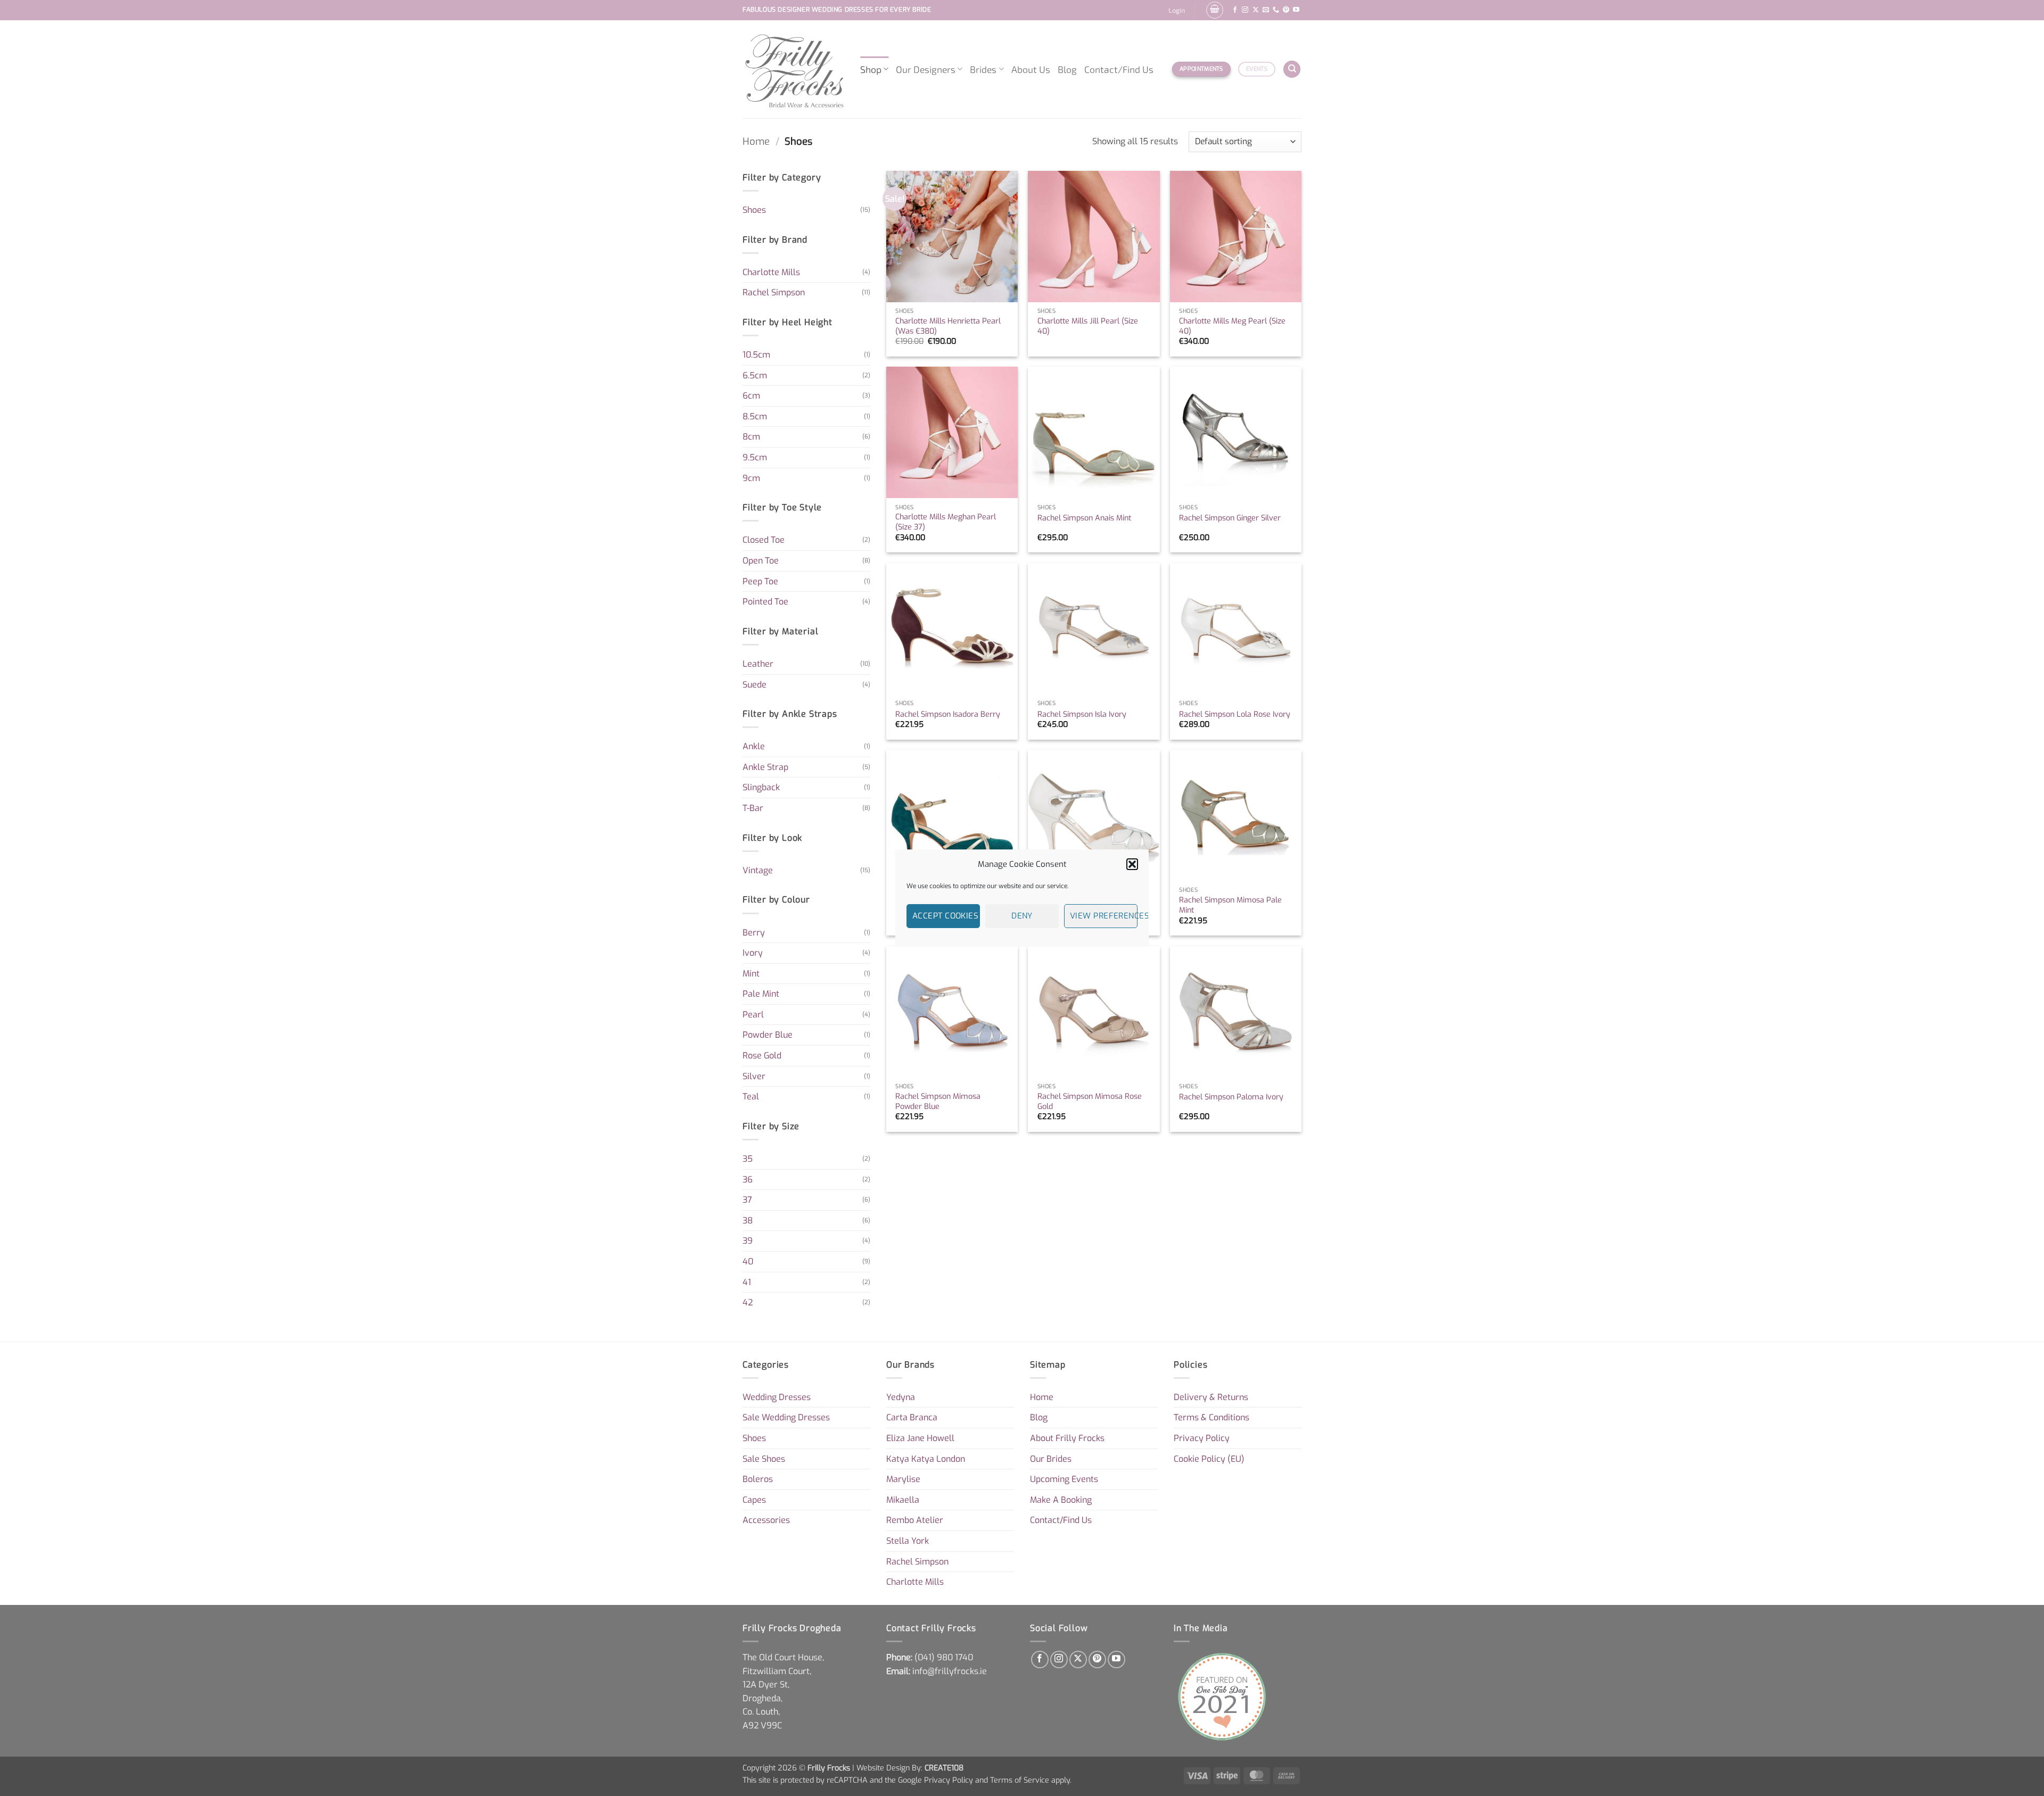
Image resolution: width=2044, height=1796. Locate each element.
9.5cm (755, 457)
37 (747, 1200)
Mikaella (903, 1500)
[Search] (1292, 69)
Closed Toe (764, 540)
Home (756, 142)
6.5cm (755, 375)
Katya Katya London (926, 1459)
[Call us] (1276, 10)
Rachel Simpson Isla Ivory (1082, 715)
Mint (751, 974)
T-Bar (753, 808)
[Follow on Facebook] (1235, 10)
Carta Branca (912, 1417)
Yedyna (901, 1397)
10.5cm (756, 355)
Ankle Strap (765, 767)
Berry (754, 933)
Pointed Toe (765, 602)
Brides (983, 69)
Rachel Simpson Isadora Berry (948, 715)
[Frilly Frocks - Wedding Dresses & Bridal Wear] (793, 69)
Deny (1022, 916)
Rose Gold (762, 1056)
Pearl (753, 1015)
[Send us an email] (1266, 10)
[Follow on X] (1256, 10)
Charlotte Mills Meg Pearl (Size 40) (1232, 326)
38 (748, 1220)
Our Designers (926, 69)
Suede (755, 685)
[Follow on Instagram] (1245, 10)
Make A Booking (1061, 1500)
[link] (944, 1657)
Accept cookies (945, 916)
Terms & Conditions (1211, 1417)
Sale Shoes (764, 1459)
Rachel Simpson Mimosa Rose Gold (1090, 1102)
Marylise (903, 1479)
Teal (751, 1096)
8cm (751, 437)
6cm (751, 396)
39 (748, 1241)
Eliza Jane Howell (920, 1438)
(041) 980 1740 (944, 1657)
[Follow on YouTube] (1296, 10)
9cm (751, 478)
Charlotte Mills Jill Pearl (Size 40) (1088, 326)
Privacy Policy (1202, 1438)
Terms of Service (1020, 1780)
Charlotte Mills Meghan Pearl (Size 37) (946, 522)
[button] (1132, 864)
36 (748, 1180)
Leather (758, 664)
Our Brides (1051, 1459)
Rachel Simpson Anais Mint (1084, 518)
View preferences (1104, 916)
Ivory (753, 953)
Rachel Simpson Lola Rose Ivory (1235, 715)
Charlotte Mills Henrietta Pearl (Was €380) (948, 326)
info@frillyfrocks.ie (950, 1671)
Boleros (758, 1479)
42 (748, 1302)
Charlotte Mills (771, 272)
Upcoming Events (1064, 1479)
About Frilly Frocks (1067, 1438)
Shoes (754, 210)
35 (748, 1159)
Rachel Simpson (774, 292)
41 (747, 1282)
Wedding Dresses (777, 1397)
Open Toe (761, 561)
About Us (1031, 69)
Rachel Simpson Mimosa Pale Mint (1230, 905)
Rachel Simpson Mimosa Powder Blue (938, 1102)
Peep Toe (760, 581)
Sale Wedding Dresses (786, 1417)
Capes (754, 1500)
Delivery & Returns (1211, 1397)
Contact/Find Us (1119, 69)
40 (748, 1261)
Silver (754, 1076)
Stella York (908, 1541)
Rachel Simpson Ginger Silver (1230, 518)
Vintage (758, 870)
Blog (1067, 69)
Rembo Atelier (915, 1520)
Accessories (766, 1520)
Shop (871, 69)
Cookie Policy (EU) (1209, 1459)
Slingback (761, 787)
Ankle (754, 746)
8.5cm (755, 416)
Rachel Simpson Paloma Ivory (1231, 1097)
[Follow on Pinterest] (1286, 10)
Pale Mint (761, 994)
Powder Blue (768, 1035)
